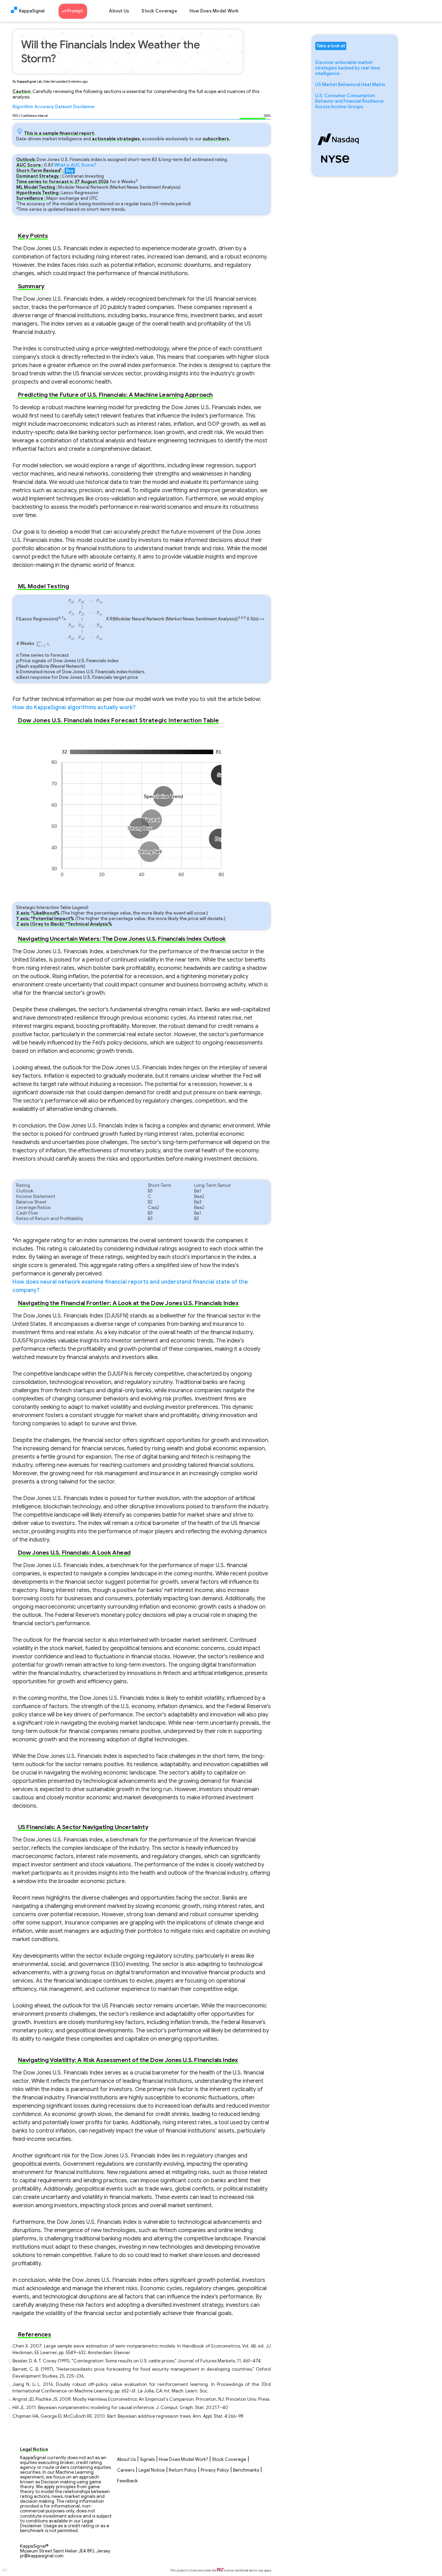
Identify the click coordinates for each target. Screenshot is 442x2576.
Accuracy (44, 107)
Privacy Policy (215, 2470)
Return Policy (183, 2470)
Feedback (127, 2481)
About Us (119, 11)
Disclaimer (84, 107)
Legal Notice (152, 2470)
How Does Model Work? (183, 2460)
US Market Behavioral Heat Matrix (350, 85)
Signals (147, 2460)
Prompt (76, 11)
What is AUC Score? (75, 165)
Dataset (64, 107)
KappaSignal (32, 11)
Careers (126, 2470)
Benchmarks (246, 2470)
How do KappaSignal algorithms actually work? (74, 708)
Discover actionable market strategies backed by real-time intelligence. (348, 68)
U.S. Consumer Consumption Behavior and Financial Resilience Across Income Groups (349, 101)
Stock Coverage (159, 11)
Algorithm (23, 107)
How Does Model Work (214, 11)
